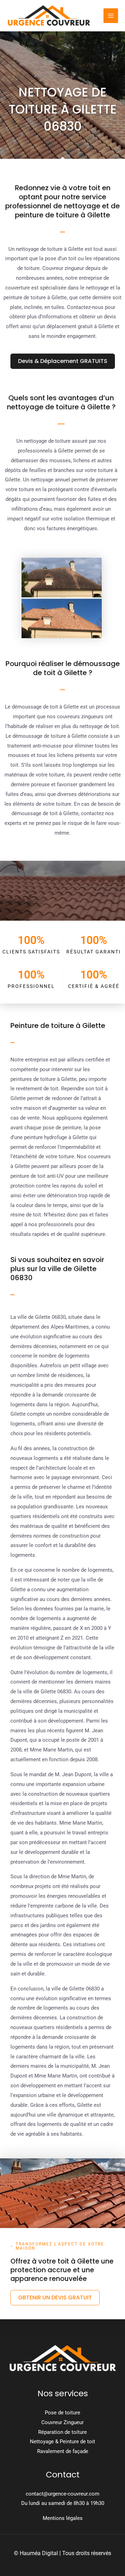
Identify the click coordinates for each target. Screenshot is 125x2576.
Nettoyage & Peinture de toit (62, 2442)
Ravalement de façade (63, 2451)
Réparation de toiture (62, 2432)
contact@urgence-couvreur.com (62, 2494)
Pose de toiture (62, 2413)
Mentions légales (63, 2518)
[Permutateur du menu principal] (111, 16)
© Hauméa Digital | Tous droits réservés (62, 2553)
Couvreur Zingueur (62, 2422)
